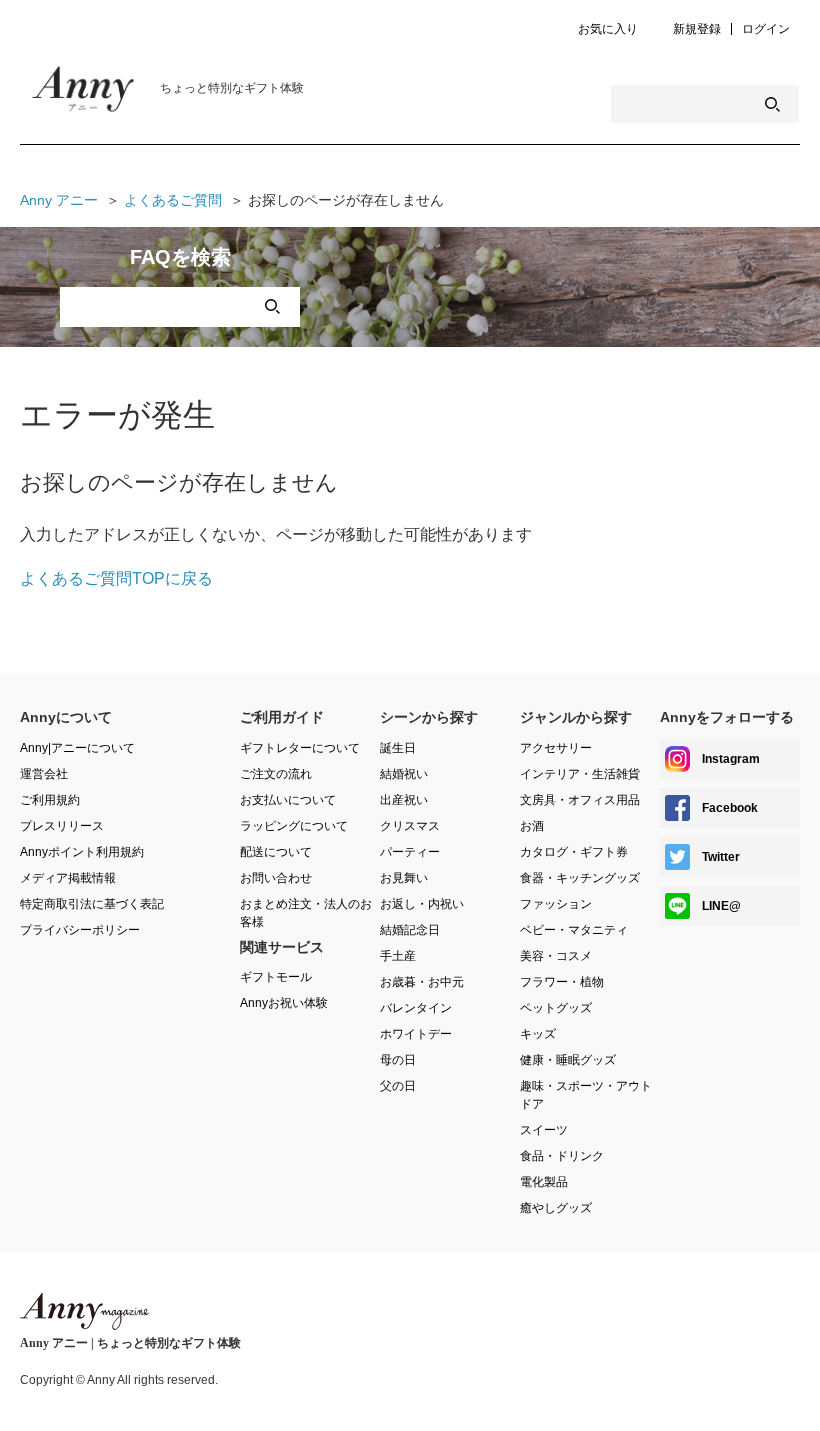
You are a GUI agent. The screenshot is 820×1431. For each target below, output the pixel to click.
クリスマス (410, 826)
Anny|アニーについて (77, 748)
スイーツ (544, 1130)
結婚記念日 (410, 930)
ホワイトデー (416, 1034)
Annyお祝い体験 (284, 1003)
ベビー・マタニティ (574, 930)
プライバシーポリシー (80, 930)
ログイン (766, 29)
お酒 (532, 826)
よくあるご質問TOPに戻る (116, 578)
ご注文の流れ (276, 774)
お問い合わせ (276, 878)
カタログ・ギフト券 (574, 852)
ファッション (556, 904)
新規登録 (697, 29)
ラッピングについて (294, 826)
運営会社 (44, 774)
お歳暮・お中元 (422, 982)
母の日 (398, 1060)
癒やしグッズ (556, 1208)
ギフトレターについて (300, 748)
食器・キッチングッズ (580, 878)
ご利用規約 (50, 800)
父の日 (398, 1086)
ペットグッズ (556, 1008)
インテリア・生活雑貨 (580, 774)
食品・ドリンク (562, 1156)
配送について (276, 852)
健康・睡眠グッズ (568, 1060)
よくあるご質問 (173, 200)
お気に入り (608, 29)
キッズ (538, 1034)
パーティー (410, 852)
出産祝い (404, 800)
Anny (84, 1311)
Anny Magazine (100, 93)
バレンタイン (416, 1008)
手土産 (398, 956)
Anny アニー (59, 200)
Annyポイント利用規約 (82, 852)
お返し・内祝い (422, 904)
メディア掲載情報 (68, 878)
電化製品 (544, 1182)
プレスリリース (62, 826)
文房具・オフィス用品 (580, 800)
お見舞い (404, 878)
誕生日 (398, 748)
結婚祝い (404, 774)
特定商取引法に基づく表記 (92, 904)
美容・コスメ (556, 956)
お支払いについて (288, 800)
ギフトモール (276, 977)
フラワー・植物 (562, 982)
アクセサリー (556, 748)
